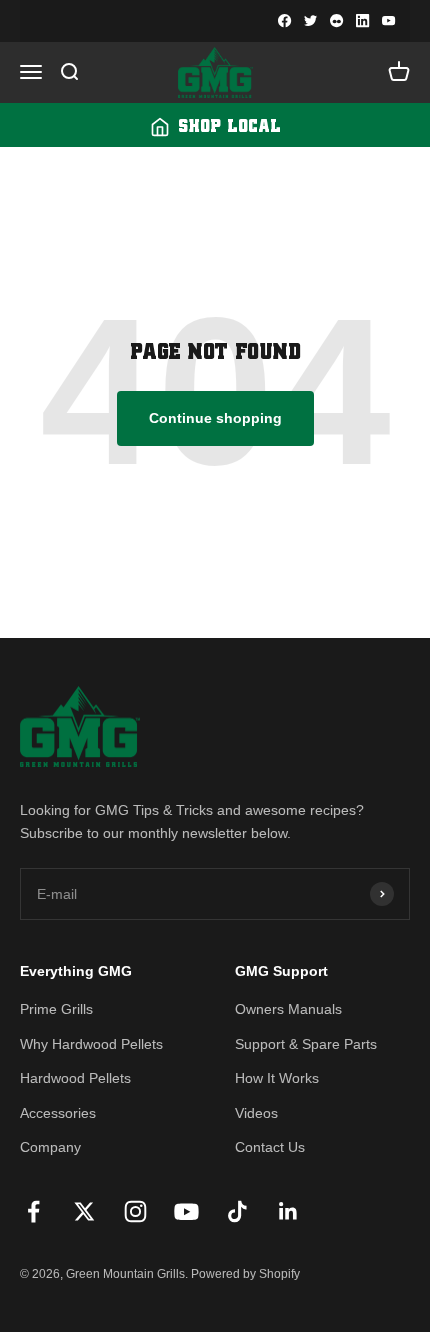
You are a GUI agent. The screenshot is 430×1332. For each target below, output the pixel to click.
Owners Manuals (288, 1009)
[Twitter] (311, 21)
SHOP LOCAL (229, 127)
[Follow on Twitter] (84, 1211)
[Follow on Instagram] (135, 1211)
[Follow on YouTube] (186, 1211)
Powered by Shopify (245, 1274)
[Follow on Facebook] (33, 1211)
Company (50, 1147)
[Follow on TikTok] (237, 1211)
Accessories (58, 1113)
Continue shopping (215, 418)
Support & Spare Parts (306, 1044)
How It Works (277, 1078)
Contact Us (270, 1147)
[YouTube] (389, 21)
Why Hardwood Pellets (91, 1044)
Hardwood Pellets (75, 1078)
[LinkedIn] (363, 21)
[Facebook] (285, 21)
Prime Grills (56, 1009)
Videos (256, 1113)
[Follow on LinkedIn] (288, 1211)
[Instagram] (337, 21)
